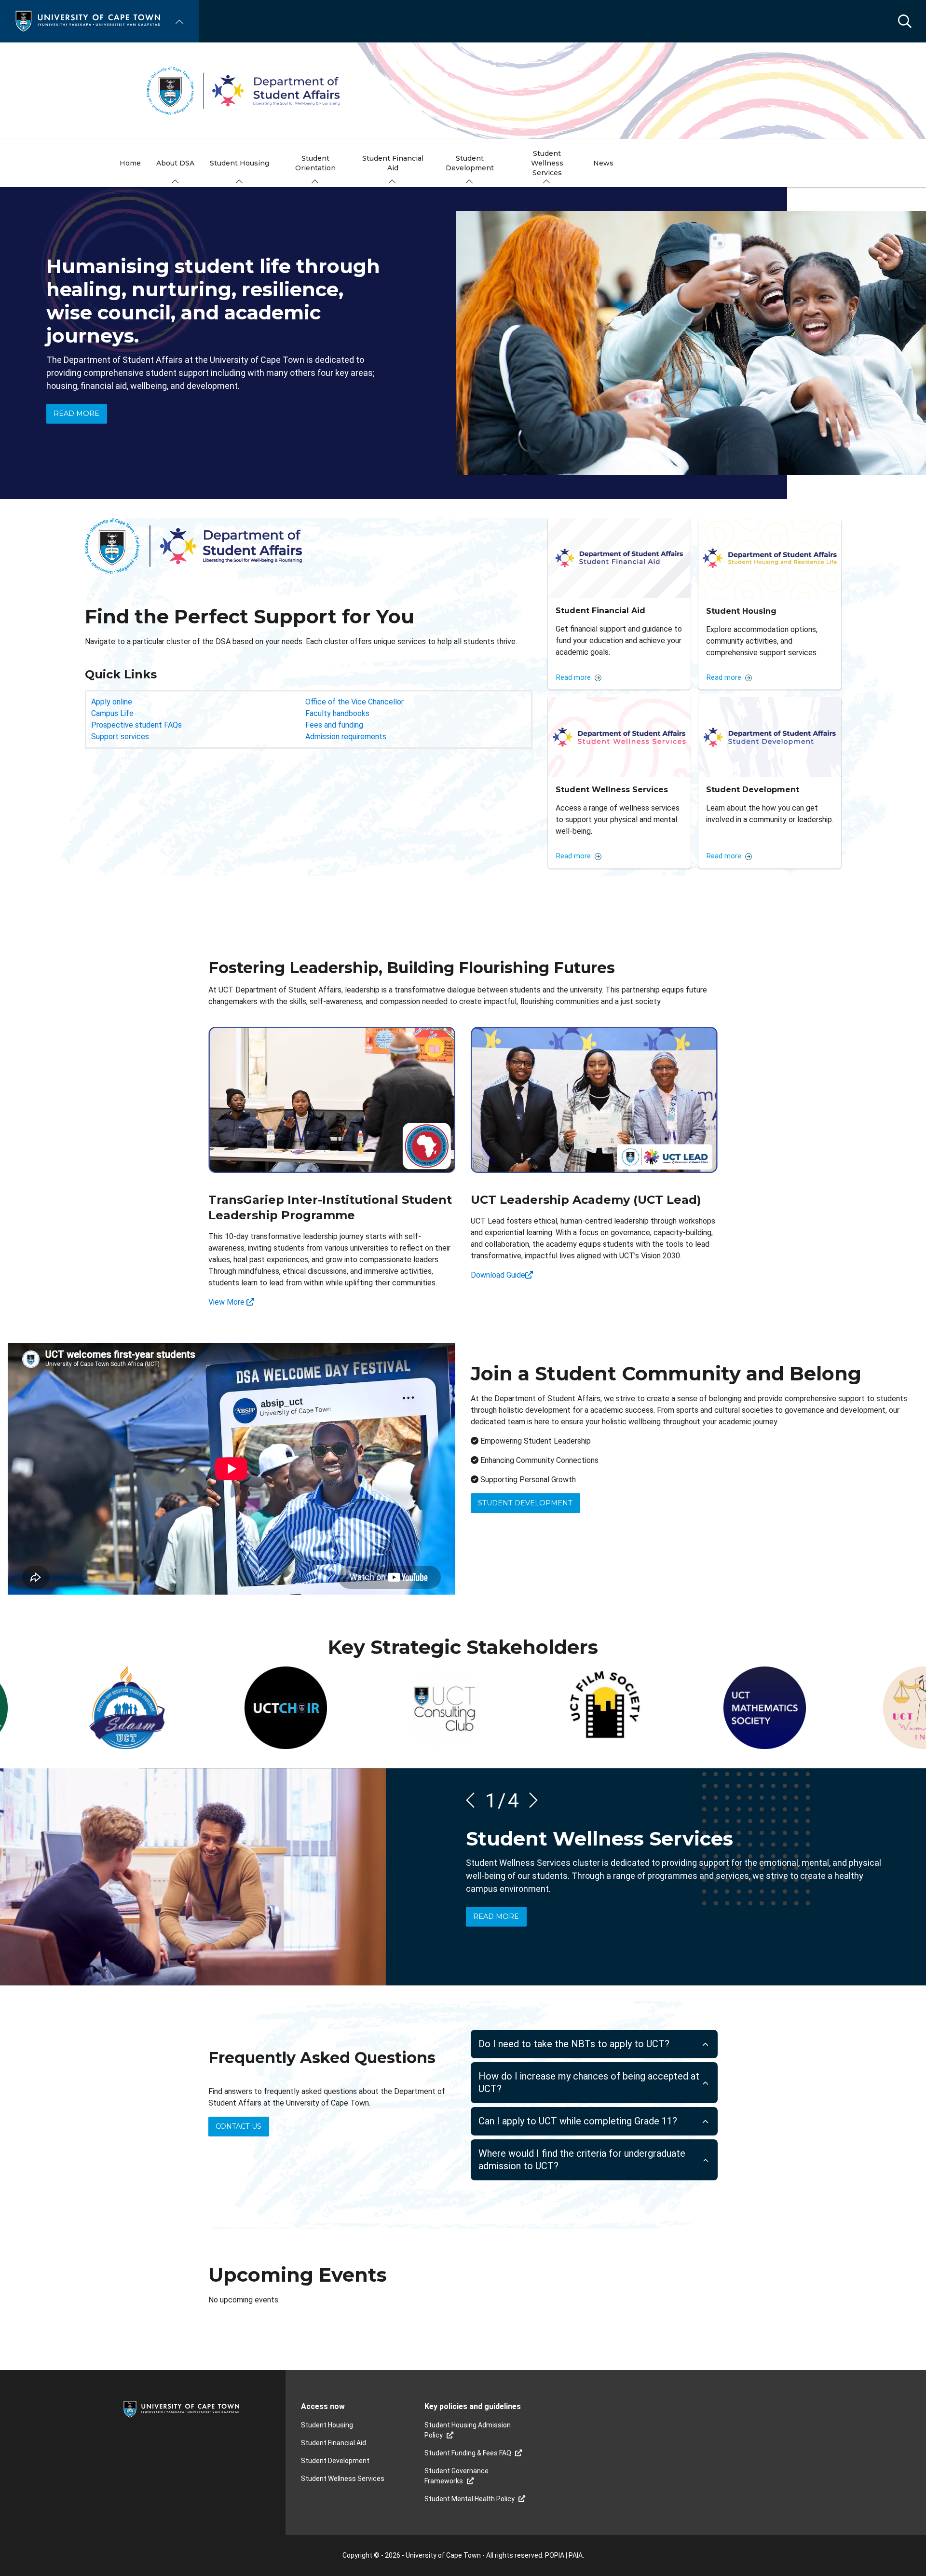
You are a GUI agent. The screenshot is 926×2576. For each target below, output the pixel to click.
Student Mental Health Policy (470, 2499)
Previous (474, 1800)
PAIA (576, 2555)
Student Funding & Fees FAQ (468, 2453)
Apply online (112, 702)
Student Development (525, 1503)
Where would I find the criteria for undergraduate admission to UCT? (582, 2160)
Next (530, 1800)
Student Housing (327, 2425)
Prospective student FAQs (136, 725)
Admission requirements (346, 737)
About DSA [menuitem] (175, 163)
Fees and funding (334, 725)
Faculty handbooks (337, 713)
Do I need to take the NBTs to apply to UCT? (574, 2044)
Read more (76, 413)
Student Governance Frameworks (456, 2476)
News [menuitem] (603, 163)
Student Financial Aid (334, 2443)
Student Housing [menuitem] (239, 163)
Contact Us (238, 2126)
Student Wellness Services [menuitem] (547, 163)
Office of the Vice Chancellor (354, 702)
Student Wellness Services (343, 2479)
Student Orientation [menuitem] (315, 163)
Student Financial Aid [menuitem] (393, 163)
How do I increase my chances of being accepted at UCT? (589, 2083)
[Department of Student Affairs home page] (463, 91)
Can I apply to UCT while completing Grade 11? (578, 2121)
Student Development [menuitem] (470, 163)
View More (227, 1302)
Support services (120, 737)
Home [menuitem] (130, 163)
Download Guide (498, 1275)
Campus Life (112, 713)
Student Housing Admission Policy (468, 2430)
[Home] (88, 21)
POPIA (555, 2555)
